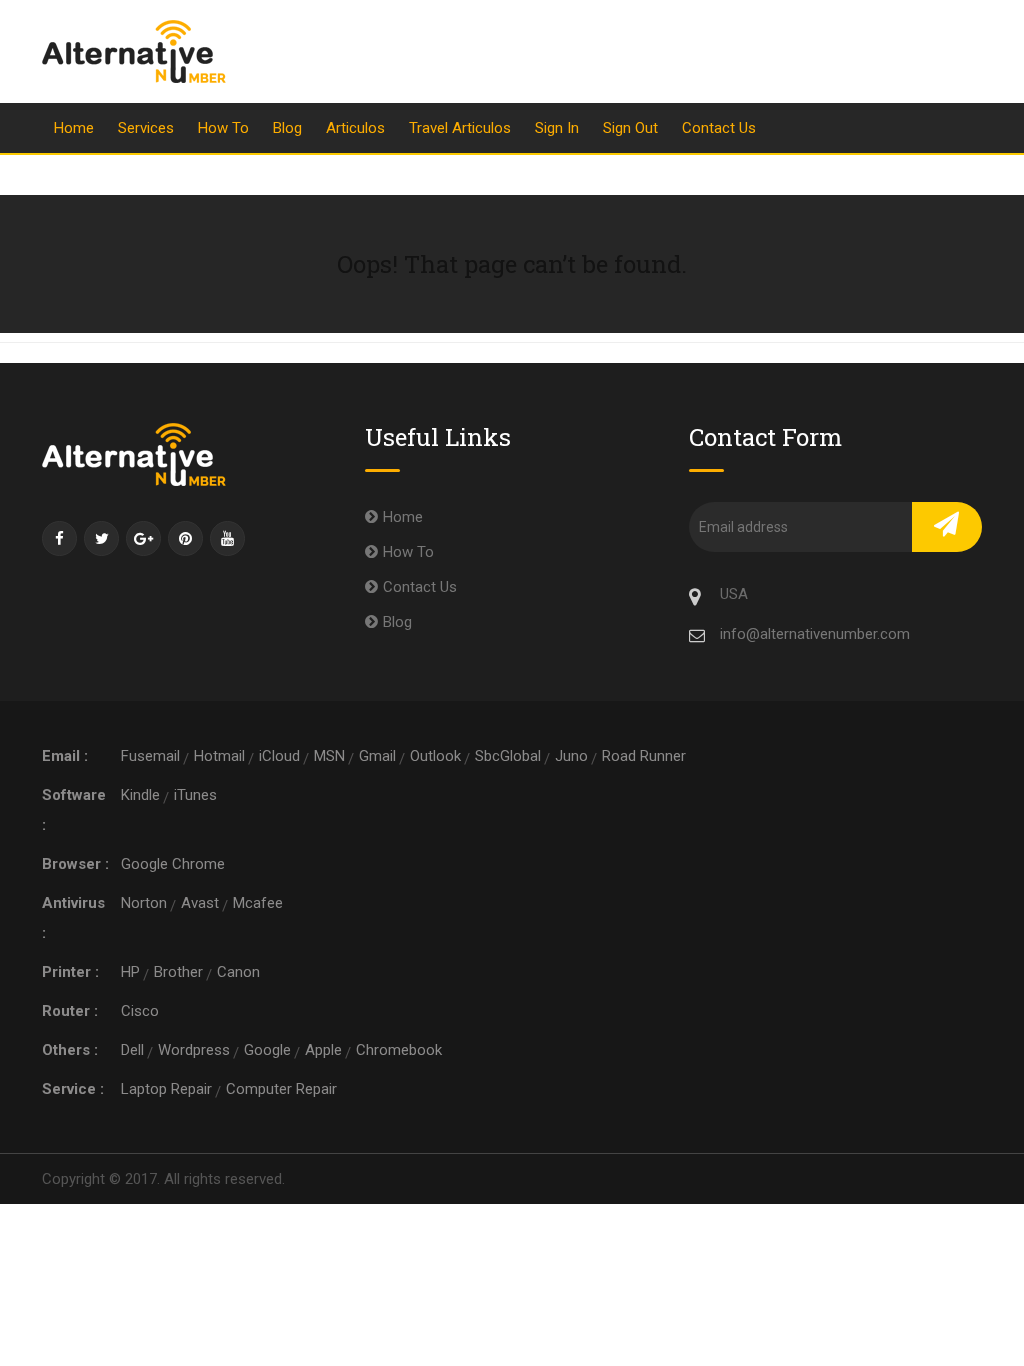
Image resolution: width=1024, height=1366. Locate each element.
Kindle (140, 795)
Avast (200, 903)
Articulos (355, 128)
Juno (571, 756)
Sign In (557, 128)
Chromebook (399, 1050)
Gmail (377, 756)
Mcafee (258, 903)
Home (74, 128)
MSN (329, 756)
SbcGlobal (508, 756)
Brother (178, 972)
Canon (238, 972)
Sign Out (630, 128)
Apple (323, 1050)
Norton (144, 903)
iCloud (279, 756)
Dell (132, 1050)
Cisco (140, 1011)
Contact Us (719, 128)
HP (130, 972)
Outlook (435, 756)
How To (223, 128)
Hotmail (219, 756)
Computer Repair (281, 1089)
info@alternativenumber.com (815, 634)
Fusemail (150, 756)
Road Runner (644, 756)
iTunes (195, 795)
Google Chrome (173, 864)
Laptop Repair (166, 1089)
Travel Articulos (460, 128)
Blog (287, 128)
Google (267, 1050)
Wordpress (194, 1050)
